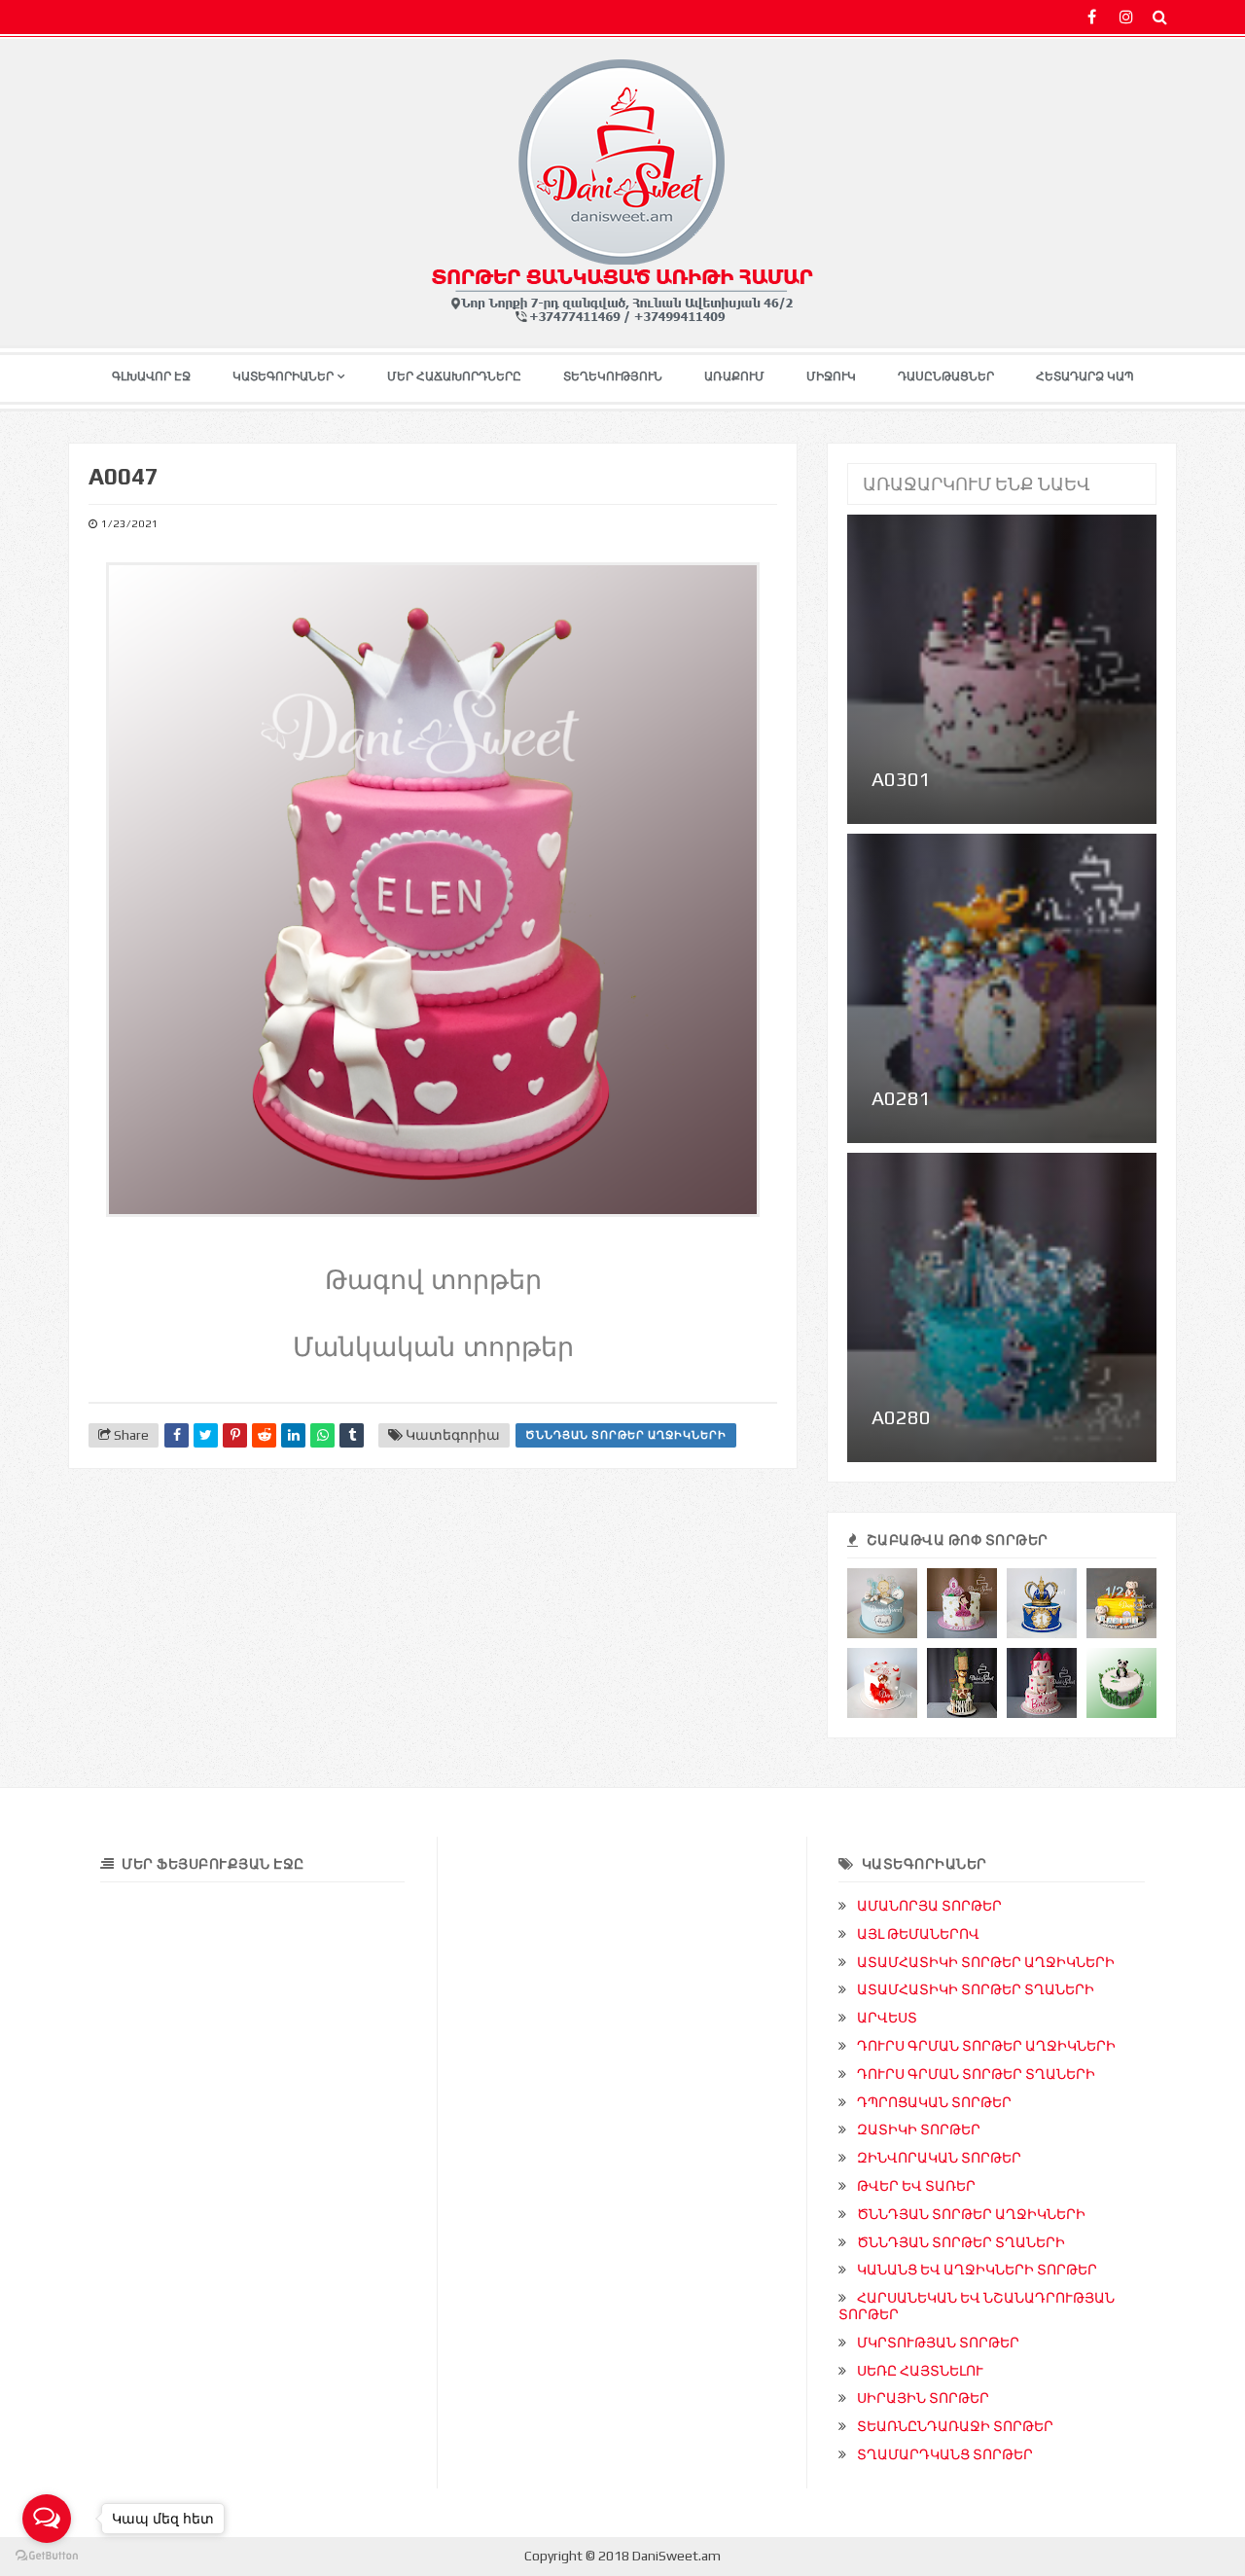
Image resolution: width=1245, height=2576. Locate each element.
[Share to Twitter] (206, 1435)
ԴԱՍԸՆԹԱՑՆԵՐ (946, 376)
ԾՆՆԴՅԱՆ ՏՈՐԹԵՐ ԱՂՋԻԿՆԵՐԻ (626, 1435)
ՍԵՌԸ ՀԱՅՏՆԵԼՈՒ (920, 2371)
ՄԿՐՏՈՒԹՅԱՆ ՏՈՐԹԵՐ (938, 2343)
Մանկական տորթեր (433, 1347)
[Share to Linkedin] (293, 1435)
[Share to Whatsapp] (322, 1435)
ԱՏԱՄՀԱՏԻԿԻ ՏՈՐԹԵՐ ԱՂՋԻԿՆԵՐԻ (986, 1962)
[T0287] (962, 1683)
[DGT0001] (882, 1603)
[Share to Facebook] (177, 1435)
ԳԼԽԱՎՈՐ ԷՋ (151, 376)
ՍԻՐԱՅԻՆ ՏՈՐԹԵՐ (923, 2398)
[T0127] (1042, 1603)
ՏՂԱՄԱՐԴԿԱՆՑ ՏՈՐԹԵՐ (945, 2454)
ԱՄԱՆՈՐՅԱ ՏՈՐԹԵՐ (929, 1906)
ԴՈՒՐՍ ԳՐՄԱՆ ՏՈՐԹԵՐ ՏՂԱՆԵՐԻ (976, 2074)
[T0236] (1121, 1603)
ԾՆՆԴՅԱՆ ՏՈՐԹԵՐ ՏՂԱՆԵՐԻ (961, 2242)
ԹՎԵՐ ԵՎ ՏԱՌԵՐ (916, 2186)
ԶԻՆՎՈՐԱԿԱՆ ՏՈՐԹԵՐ (939, 2158)
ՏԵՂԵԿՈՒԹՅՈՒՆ (613, 376)
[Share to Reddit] (264, 1435)
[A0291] (1042, 1683)
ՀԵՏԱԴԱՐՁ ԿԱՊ (1085, 376)
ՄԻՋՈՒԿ (831, 376)
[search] (1160, 17)
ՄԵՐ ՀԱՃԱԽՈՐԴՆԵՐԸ (454, 376)
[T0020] (1121, 1683)
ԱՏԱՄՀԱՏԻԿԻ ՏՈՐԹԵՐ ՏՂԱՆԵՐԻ (976, 1989)
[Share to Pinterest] (235, 1435)
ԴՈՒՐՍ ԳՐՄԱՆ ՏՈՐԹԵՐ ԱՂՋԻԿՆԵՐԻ (986, 2046)
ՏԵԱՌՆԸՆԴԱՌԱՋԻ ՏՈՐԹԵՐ (955, 2426)
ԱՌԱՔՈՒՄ (734, 376)
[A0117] (882, 1683)
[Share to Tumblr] (352, 1435)
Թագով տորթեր (433, 1280)
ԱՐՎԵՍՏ (887, 2018)
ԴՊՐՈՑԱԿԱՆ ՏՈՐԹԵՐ (934, 2102)
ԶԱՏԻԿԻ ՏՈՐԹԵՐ (919, 2129)
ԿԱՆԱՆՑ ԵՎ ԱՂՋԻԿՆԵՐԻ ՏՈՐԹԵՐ (977, 2270)
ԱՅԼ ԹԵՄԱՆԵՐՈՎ (918, 1934)
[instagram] (1126, 17)
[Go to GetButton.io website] (47, 2556)
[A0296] (962, 1603)
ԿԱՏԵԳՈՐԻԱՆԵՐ (283, 376)
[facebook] (1092, 17)
